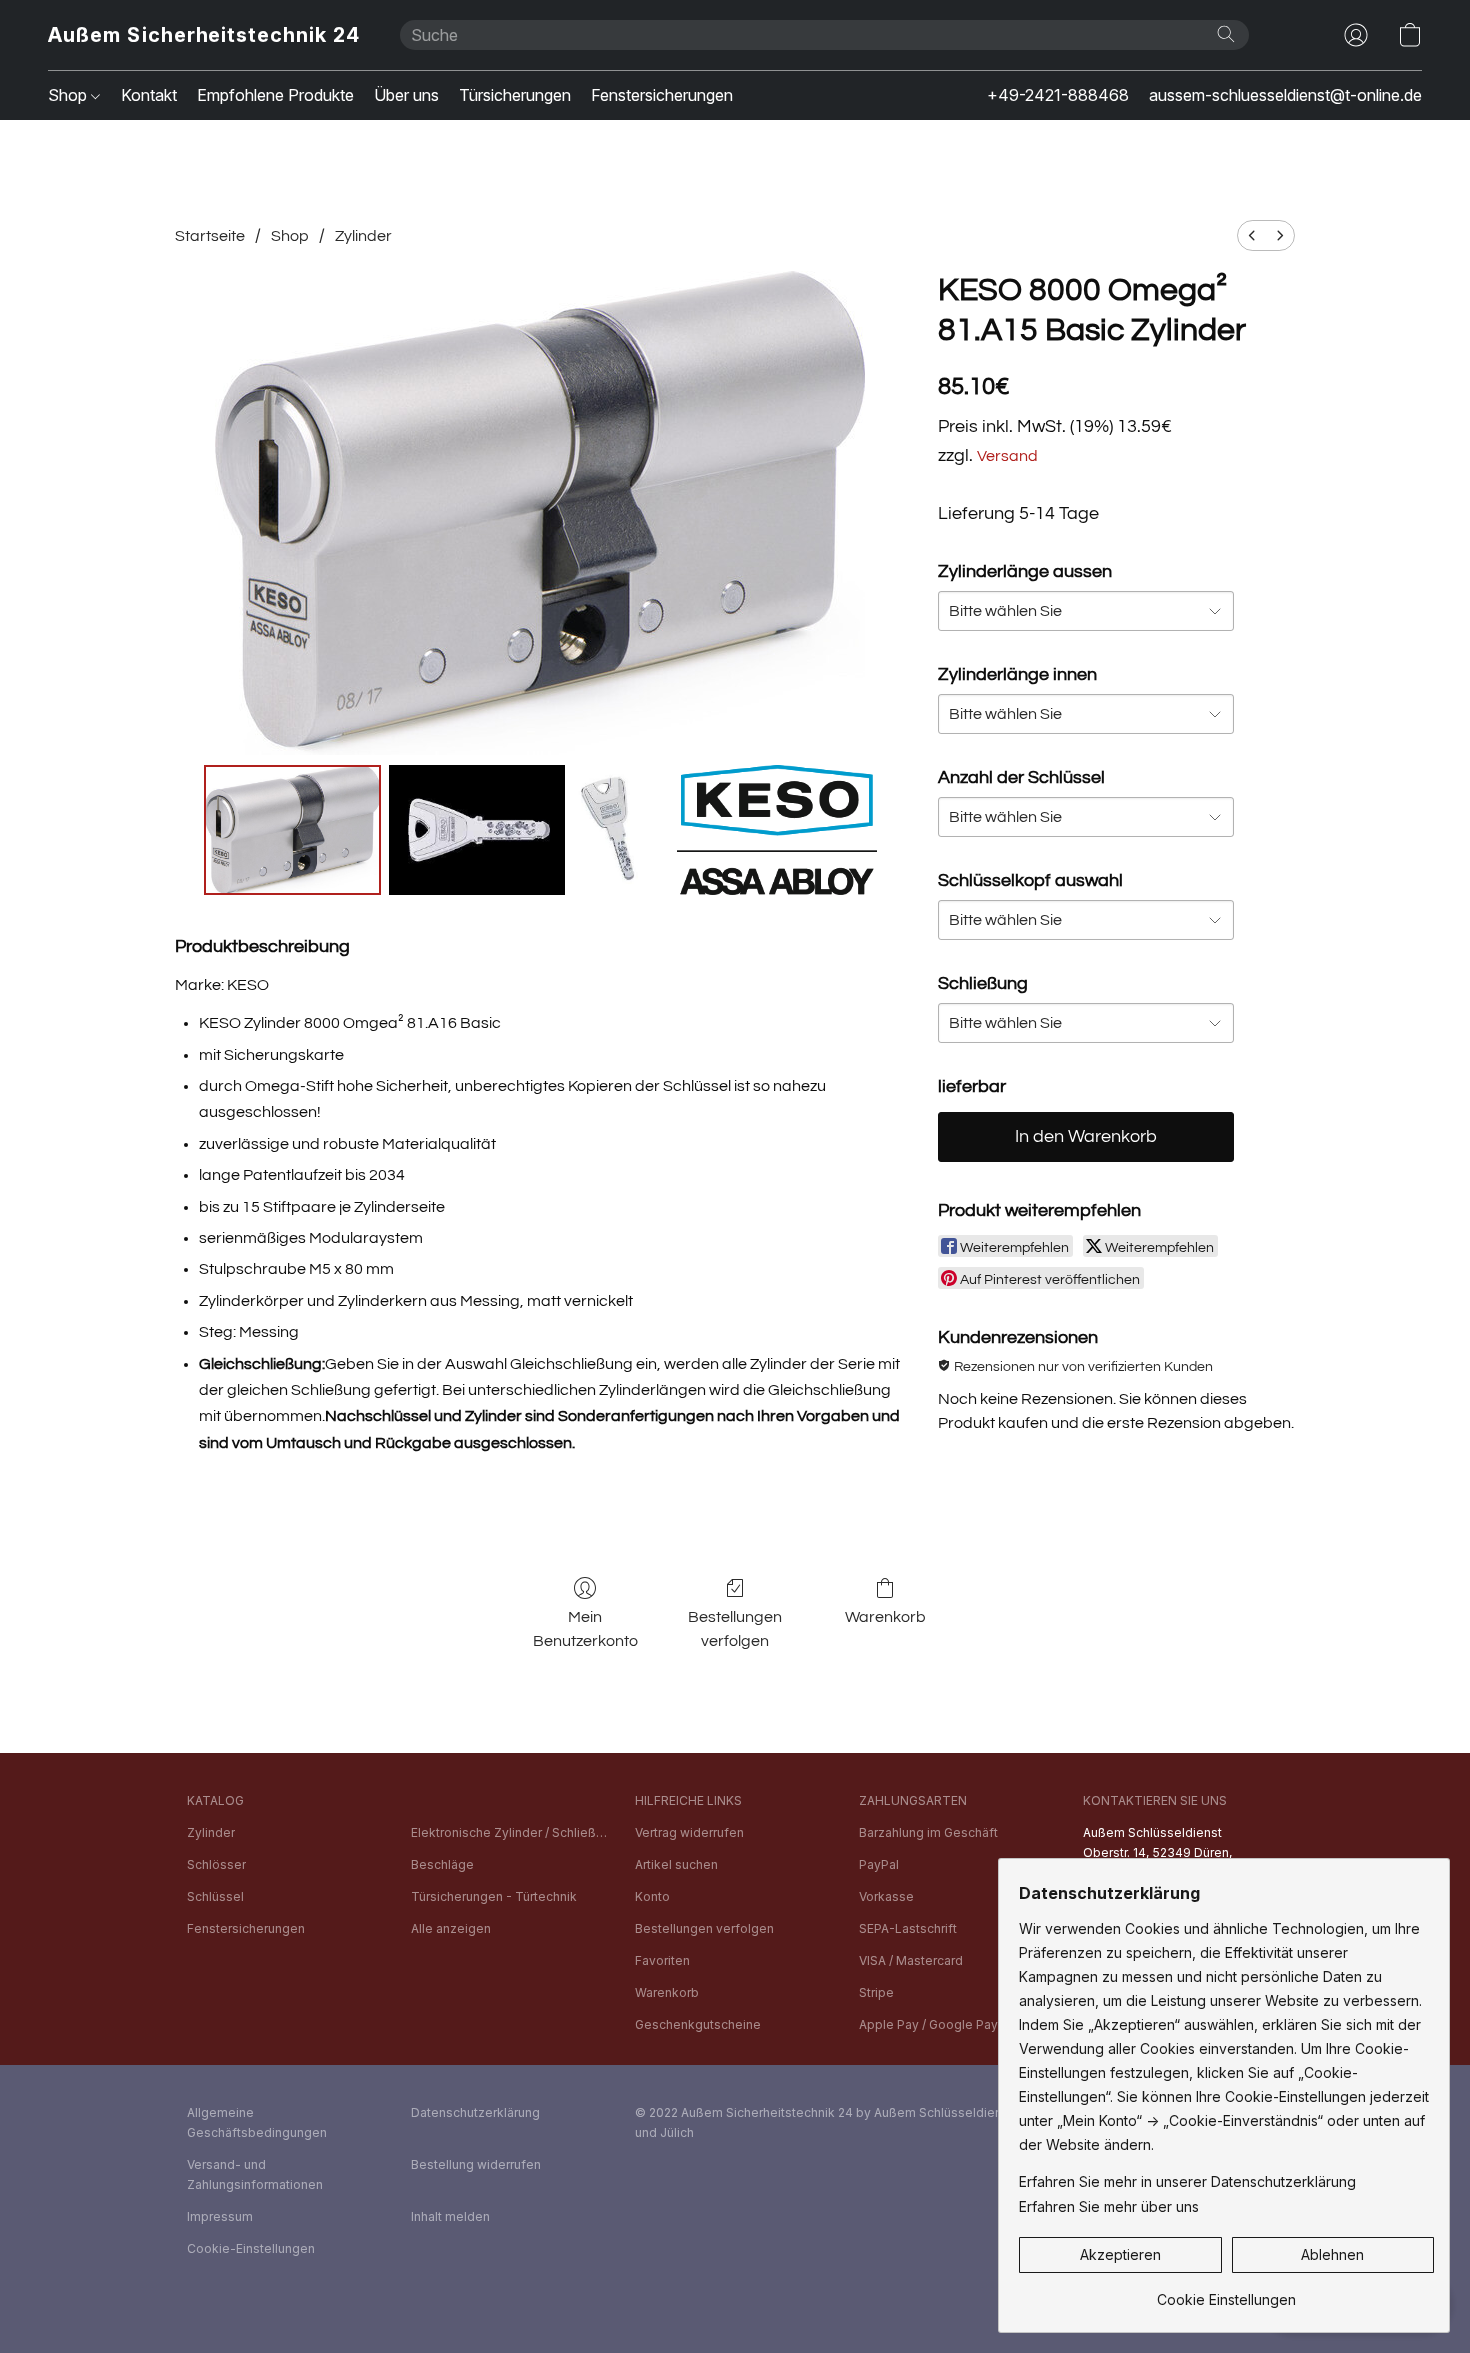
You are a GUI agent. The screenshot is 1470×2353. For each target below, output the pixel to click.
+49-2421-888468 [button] (1058, 95)
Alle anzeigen (451, 1928)
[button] (204, 35)
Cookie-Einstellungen (251, 2248)
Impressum (220, 2216)
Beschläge (442, 1864)
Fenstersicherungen (662, 95)
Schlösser (216, 1864)
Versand (1007, 456)
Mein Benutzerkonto (585, 1629)
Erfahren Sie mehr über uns (1109, 2206)
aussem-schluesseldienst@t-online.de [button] (1285, 95)
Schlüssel (215, 1896)
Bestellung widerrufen (476, 2164)
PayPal (879, 1864)
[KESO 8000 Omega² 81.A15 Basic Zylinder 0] (292, 830)
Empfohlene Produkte (275, 95)
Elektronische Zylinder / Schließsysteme (511, 1832)
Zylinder (363, 236)
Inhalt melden (450, 2216)
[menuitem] (1252, 235)
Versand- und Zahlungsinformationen (255, 2174)
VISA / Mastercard (911, 1960)
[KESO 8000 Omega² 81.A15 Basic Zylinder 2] (621, 830)
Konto (652, 1896)
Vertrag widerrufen (689, 1832)
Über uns (406, 95)
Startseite (210, 236)
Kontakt (149, 95)
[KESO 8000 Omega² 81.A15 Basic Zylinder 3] (777, 830)
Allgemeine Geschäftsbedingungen (257, 2122)
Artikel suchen (676, 1864)
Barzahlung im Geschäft (928, 1832)
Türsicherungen (515, 95)
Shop (69, 95)
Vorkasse (886, 1896)
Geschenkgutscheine (698, 2024)
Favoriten (662, 1960)
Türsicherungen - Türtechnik (494, 1896)
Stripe (876, 1992)
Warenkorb (885, 1617)
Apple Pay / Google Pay (928, 2024)
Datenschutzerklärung (475, 2112)
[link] (1226, 2292)
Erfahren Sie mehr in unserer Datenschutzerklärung (1187, 2181)
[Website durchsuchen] (1226, 34)
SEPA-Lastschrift (908, 1928)
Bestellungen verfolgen (735, 1629)
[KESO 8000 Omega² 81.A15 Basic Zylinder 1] (477, 830)
